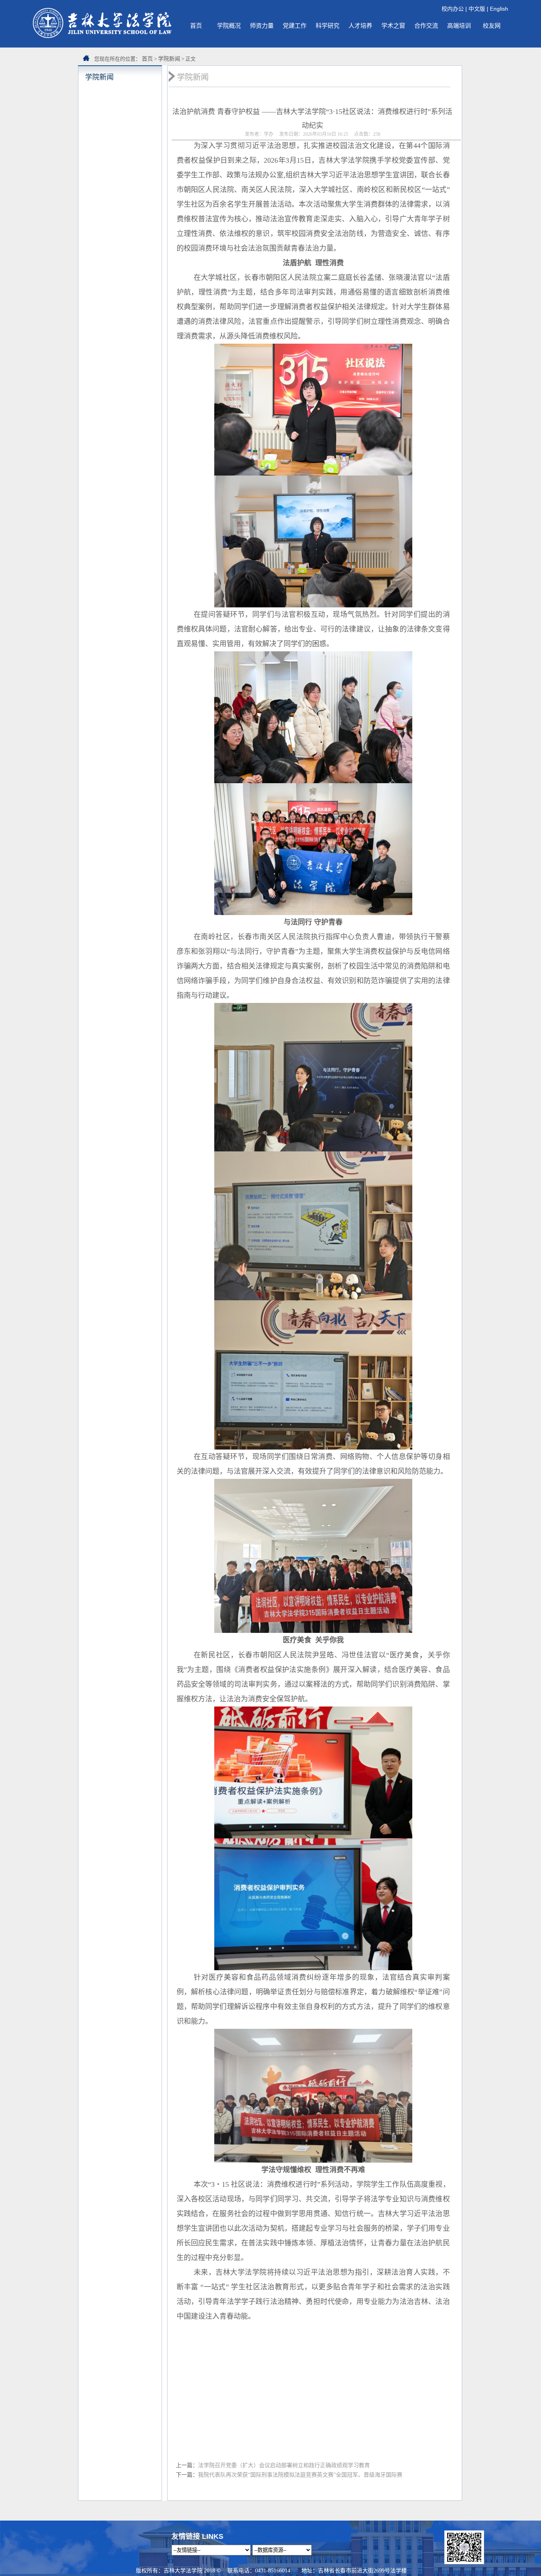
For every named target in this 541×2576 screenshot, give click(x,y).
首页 (196, 26)
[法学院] (102, 36)
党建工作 (295, 26)
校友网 (492, 26)
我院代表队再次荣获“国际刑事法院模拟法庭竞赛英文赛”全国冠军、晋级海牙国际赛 (300, 2475)
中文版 (477, 9)
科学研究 (328, 26)
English (499, 9)
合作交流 (426, 26)
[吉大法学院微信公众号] (464, 2562)
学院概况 (229, 26)
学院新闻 (169, 59)
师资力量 (262, 26)
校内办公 (453, 9)
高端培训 (459, 26)
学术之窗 (393, 26)
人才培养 (360, 26)
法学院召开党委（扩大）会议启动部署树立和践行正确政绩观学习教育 (284, 2465)
